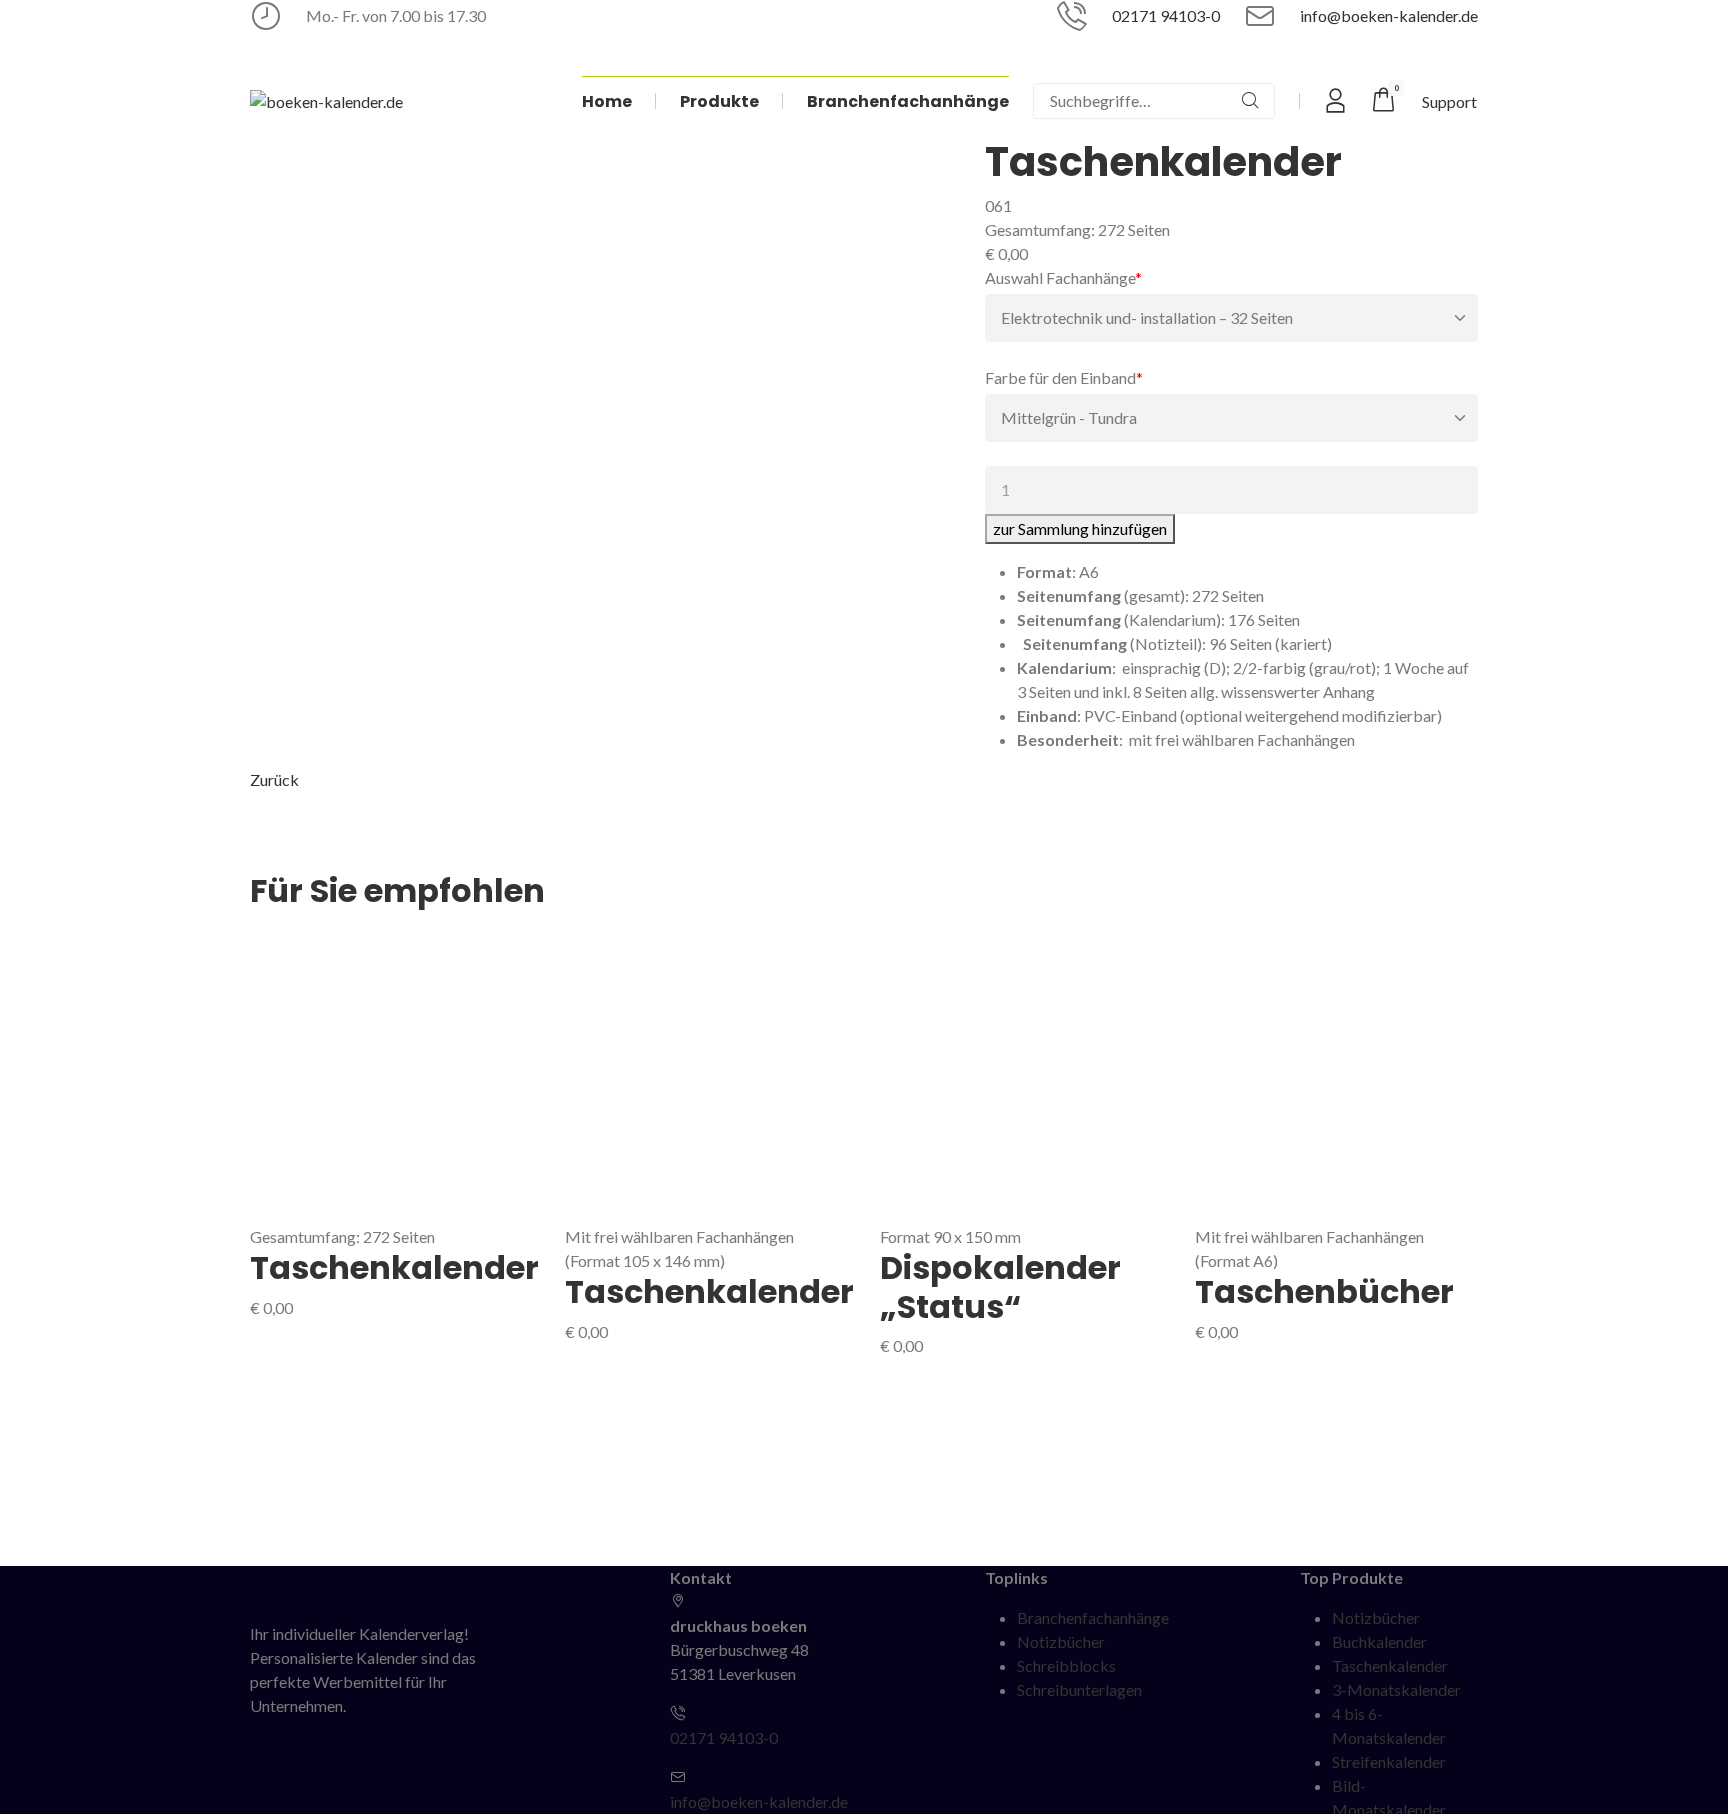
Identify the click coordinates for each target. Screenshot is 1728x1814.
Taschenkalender (394, 1267)
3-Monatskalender (1396, 1689)
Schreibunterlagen (1079, 1689)
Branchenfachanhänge (1093, 1617)
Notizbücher (1061, 1641)
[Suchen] (1250, 101)
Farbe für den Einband (1064, 377)
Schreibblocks (1066, 1665)
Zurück (274, 779)
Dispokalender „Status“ (1000, 1286)
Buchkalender (1379, 1641)
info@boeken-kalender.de (1389, 15)
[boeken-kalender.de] (326, 101)
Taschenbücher (1324, 1291)
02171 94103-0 (1166, 15)
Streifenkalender (1389, 1761)
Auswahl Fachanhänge (1063, 277)
